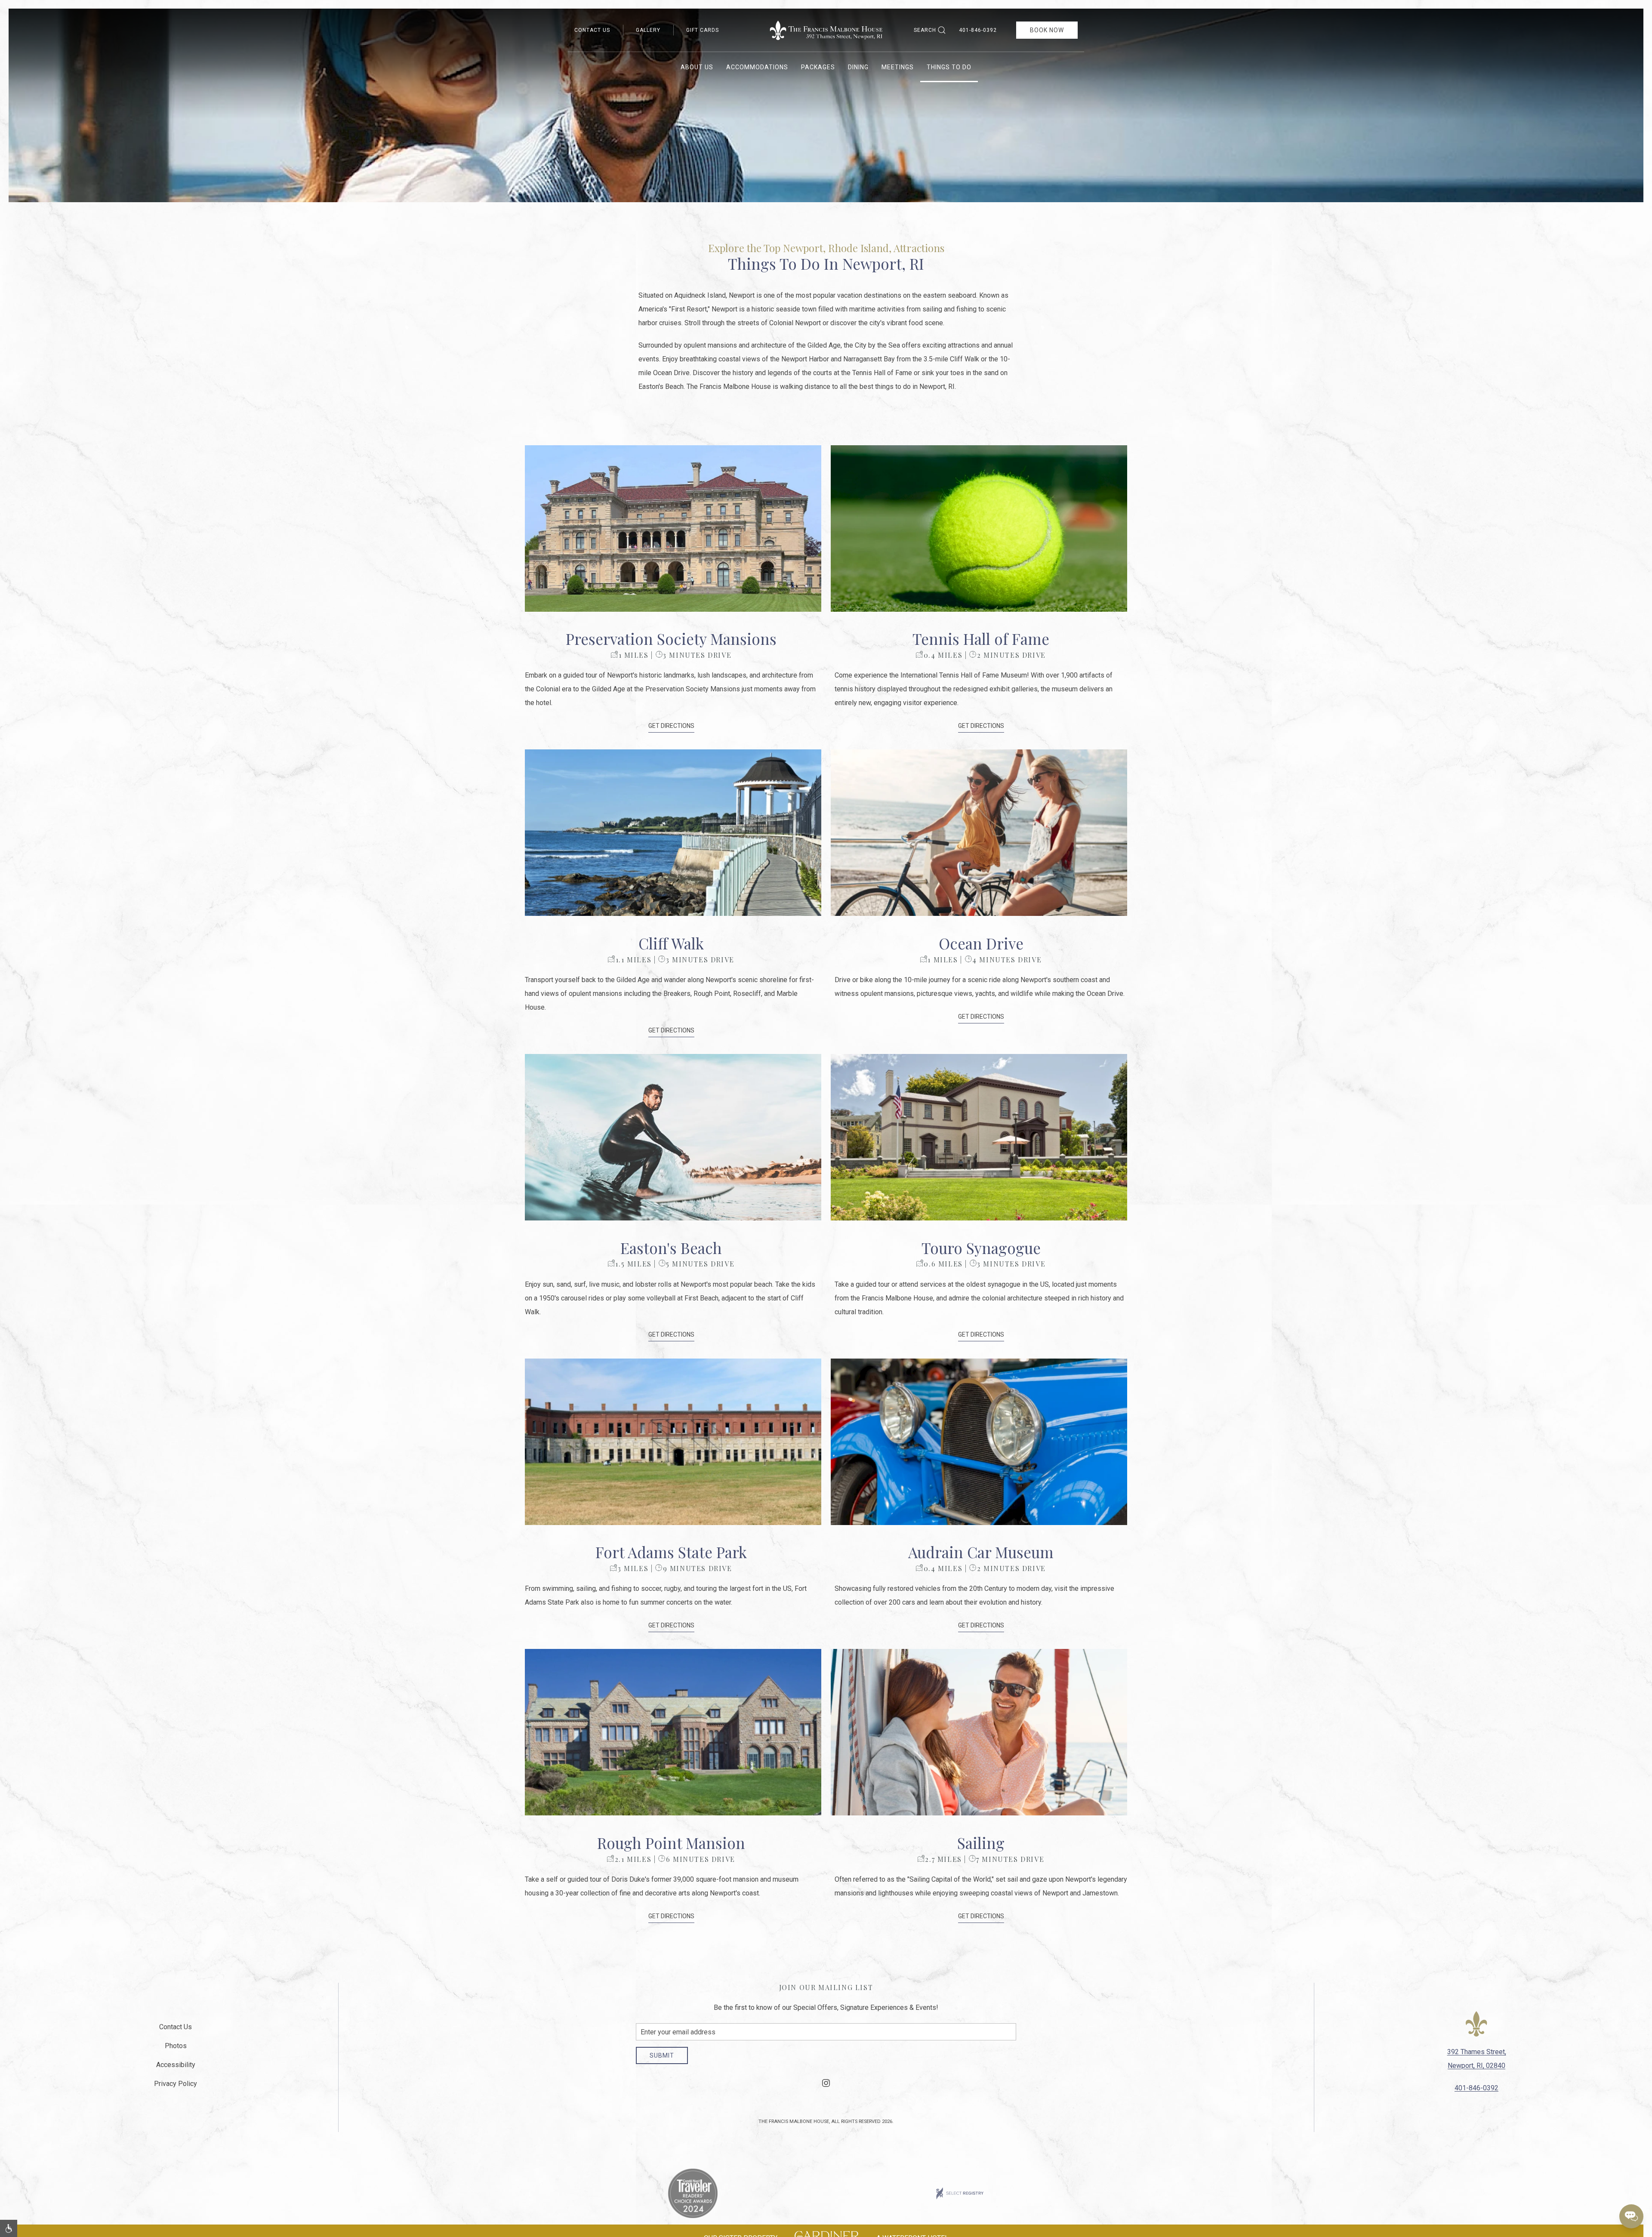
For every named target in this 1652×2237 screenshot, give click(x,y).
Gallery (648, 30)
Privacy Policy (176, 2084)
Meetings (898, 67)
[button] (673, 528)
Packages (818, 67)
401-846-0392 (978, 30)
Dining (858, 67)
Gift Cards (703, 30)
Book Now (1047, 30)
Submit (662, 2055)
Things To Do (949, 67)
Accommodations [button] (757, 67)
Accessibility (176, 2065)
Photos (176, 2046)
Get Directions (671, 726)
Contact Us (592, 30)
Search (925, 30)
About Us (697, 67)
